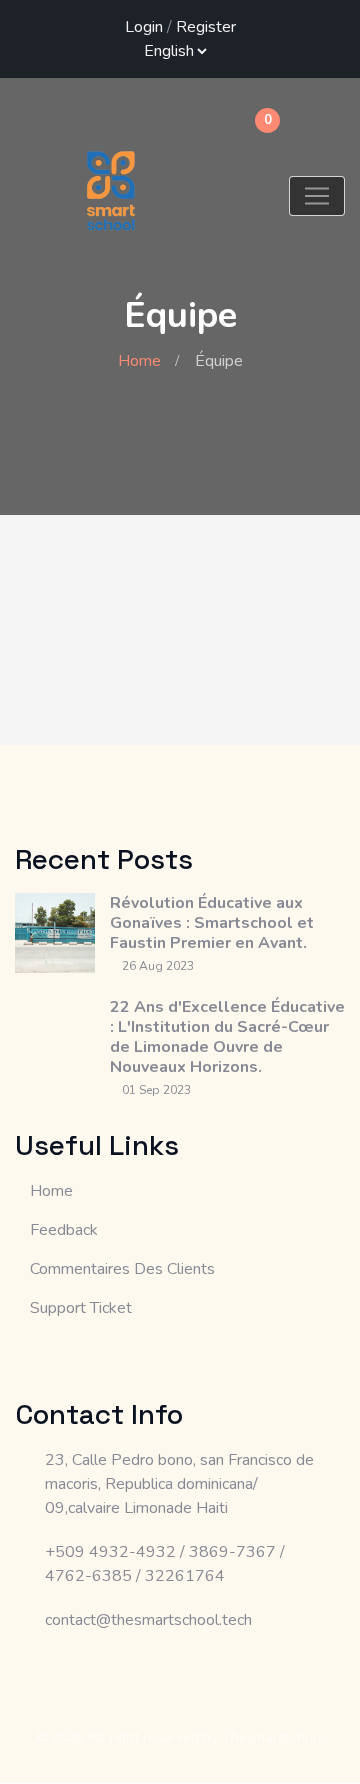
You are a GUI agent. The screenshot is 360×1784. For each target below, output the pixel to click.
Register (206, 27)
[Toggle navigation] (317, 196)
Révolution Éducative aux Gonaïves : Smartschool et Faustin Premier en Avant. (212, 923)
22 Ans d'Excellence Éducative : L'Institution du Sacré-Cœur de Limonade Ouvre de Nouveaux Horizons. (227, 1037)
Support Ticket (81, 1308)
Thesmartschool (273, 1737)
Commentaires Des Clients (122, 1269)
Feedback (64, 1230)
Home (139, 361)
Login (144, 27)
